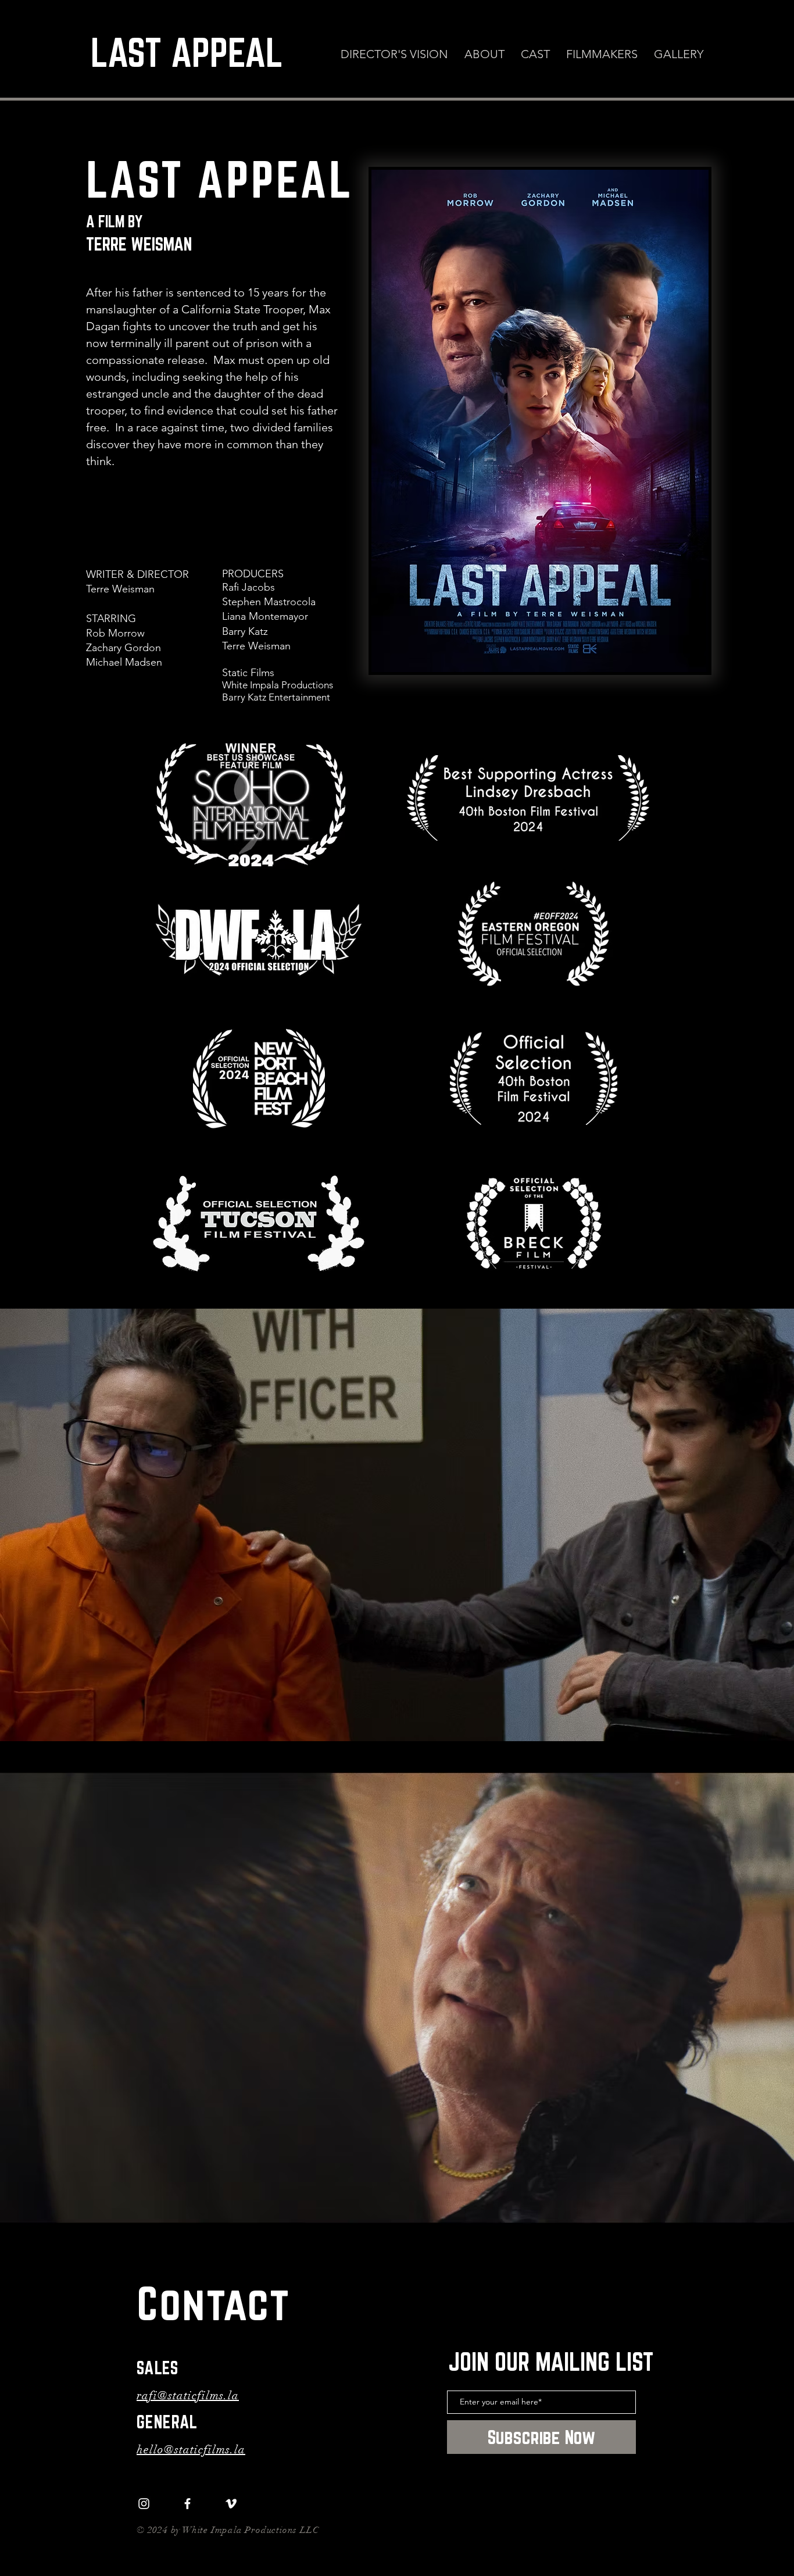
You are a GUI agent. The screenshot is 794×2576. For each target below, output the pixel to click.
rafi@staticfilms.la (188, 2395)
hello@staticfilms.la (191, 2450)
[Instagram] (144, 2504)
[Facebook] (187, 2504)
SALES (158, 2368)
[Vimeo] (231, 2504)
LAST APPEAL (187, 52)
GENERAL (167, 2422)
